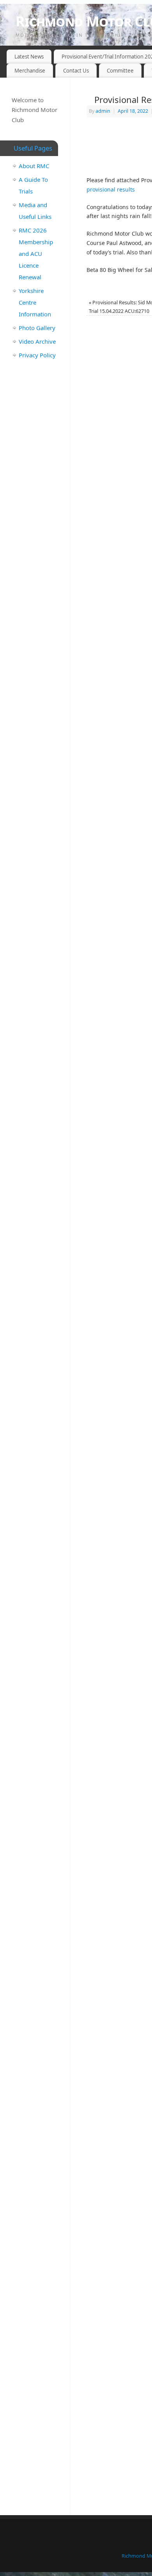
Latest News (29, 57)
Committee (120, 71)
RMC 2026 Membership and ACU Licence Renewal (36, 254)
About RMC (34, 166)
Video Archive (37, 341)
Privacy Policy (37, 355)
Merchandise (30, 71)
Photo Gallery (37, 328)
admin (103, 111)
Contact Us (76, 71)
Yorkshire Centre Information (35, 302)
